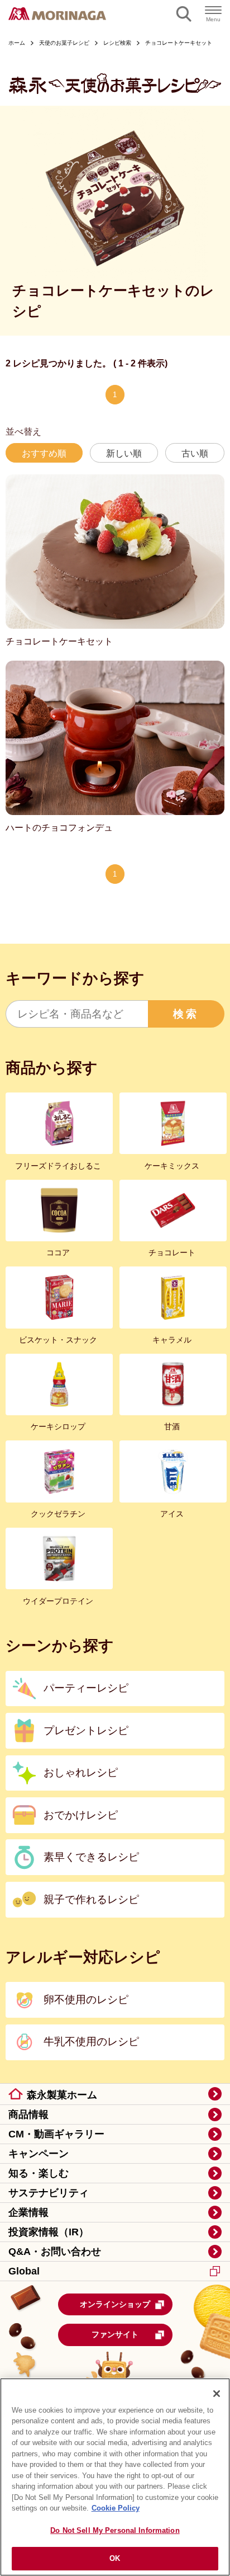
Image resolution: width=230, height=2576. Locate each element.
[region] (115, 2477)
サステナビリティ (49, 2193)
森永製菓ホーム (62, 2095)
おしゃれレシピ (81, 1772)
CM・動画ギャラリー (56, 2134)
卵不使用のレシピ (86, 2000)
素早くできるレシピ (91, 1857)
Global (24, 2271)
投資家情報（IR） (49, 2232)
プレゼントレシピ (86, 1730)
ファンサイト (115, 2334)
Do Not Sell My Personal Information (115, 2530)
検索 (186, 1014)
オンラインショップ (115, 2304)
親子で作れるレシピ (91, 1899)
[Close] (217, 2394)
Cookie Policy (116, 2508)
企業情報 (28, 2212)
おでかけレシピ (81, 1815)
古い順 (195, 453)
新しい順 (124, 453)
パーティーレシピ (86, 1688)
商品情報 (28, 2115)
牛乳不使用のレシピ (91, 2042)
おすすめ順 (44, 453)
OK (115, 2558)
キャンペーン (39, 2154)
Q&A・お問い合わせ (55, 2252)
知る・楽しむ (39, 2173)
